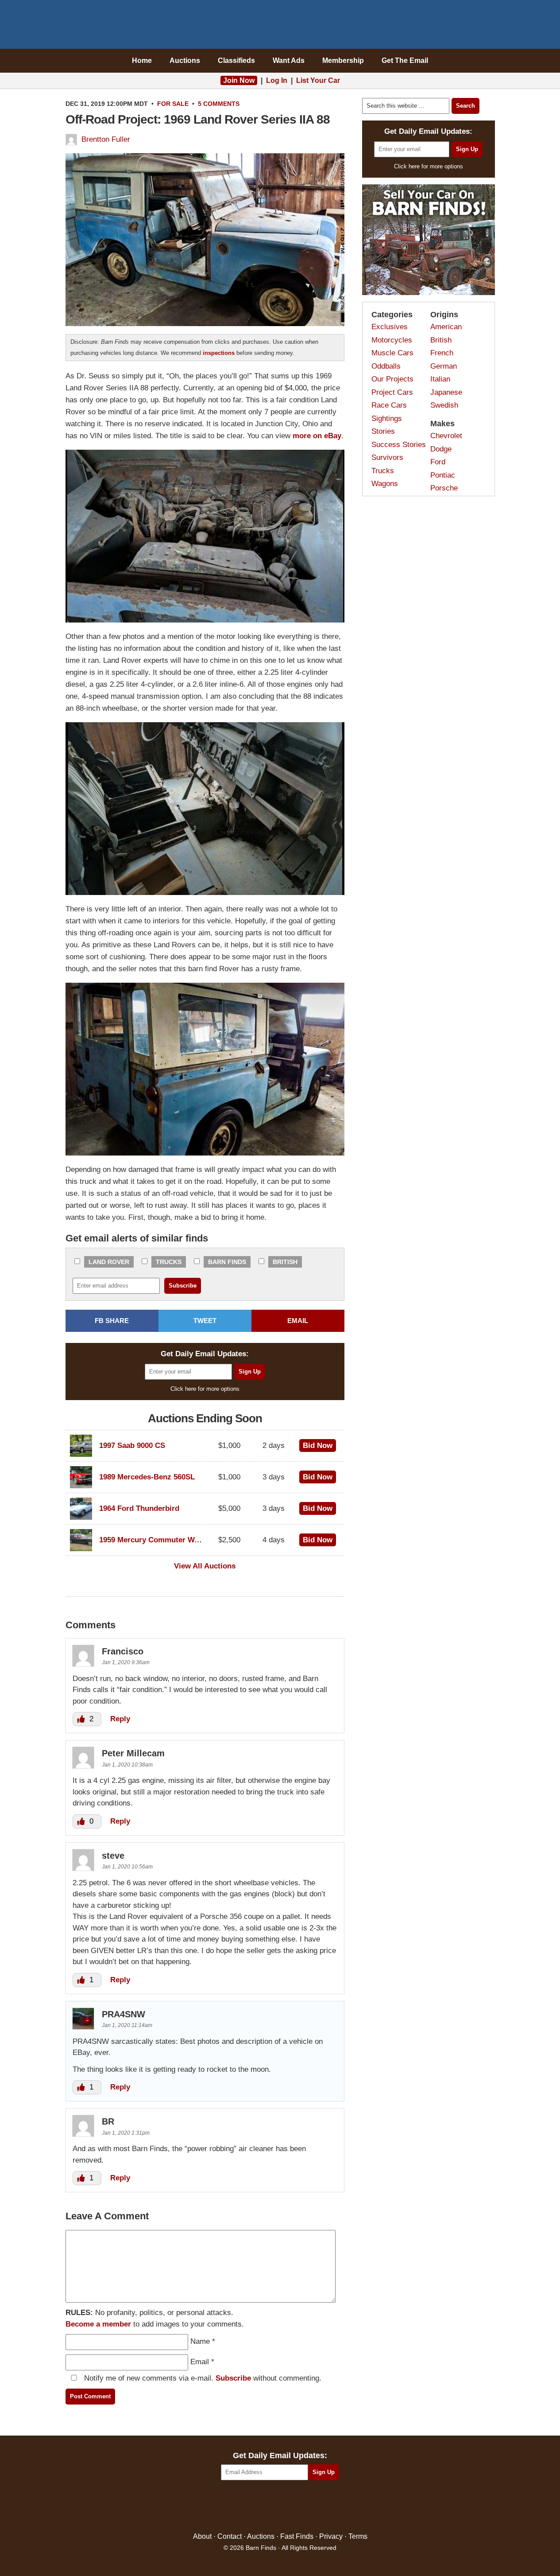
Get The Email (405, 60)
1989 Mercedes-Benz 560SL (147, 1477)
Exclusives (390, 327)
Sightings (387, 418)
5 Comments (219, 104)
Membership (343, 60)
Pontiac (443, 475)
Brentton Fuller (106, 139)
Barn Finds (280, 27)
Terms (358, 2536)
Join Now (239, 80)
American (446, 327)
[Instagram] (299, 2507)
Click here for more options (205, 1389)
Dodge (441, 449)
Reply (120, 1719)
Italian (440, 379)
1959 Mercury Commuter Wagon (155, 1540)
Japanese (446, 392)
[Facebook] (242, 2507)
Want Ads (289, 60)
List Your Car (318, 80)
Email (200, 2362)
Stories (383, 431)
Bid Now (318, 1446)
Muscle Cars (392, 353)
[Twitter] (261, 2507)
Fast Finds (297, 2536)
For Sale (173, 104)
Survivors (387, 457)
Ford (438, 462)
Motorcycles (392, 340)
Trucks (169, 1262)
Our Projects (392, 379)
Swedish (444, 405)
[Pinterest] (280, 2507)
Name (200, 2341)
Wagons (385, 484)
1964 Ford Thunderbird (139, 1508)
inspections (219, 353)
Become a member (98, 2324)
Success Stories (399, 445)
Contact (230, 2536)
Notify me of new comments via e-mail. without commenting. (202, 2378)
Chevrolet (446, 436)
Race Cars (389, 405)
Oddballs (386, 366)
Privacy (331, 2536)
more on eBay (317, 436)
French (442, 353)
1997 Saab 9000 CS (132, 1446)
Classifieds (236, 60)
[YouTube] (318, 2507)
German (444, 366)
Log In (277, 80)
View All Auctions (205, 1566)
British (285, 1262)
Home (142, 60)
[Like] (82, 1719)
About (202, 2536)
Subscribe (233, 2378)
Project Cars (392, 392)
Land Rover (109, 1262)
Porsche (444, 488)
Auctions (185, 60)
